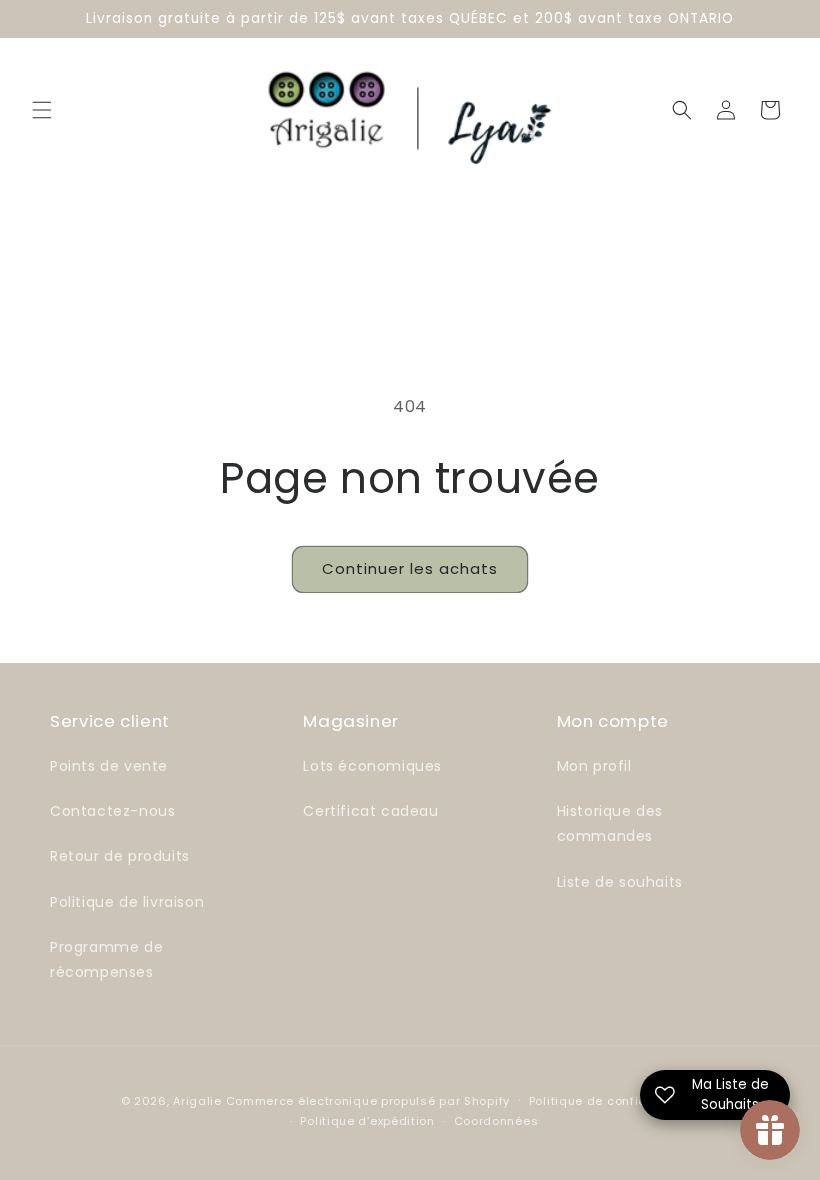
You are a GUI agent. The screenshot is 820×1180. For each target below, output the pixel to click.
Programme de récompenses (106, 959)
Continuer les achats (410, 568)
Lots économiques (372, 766)
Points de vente (109, 766)
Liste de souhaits (620, 882)
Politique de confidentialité (614, 1101)
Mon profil (594, 766)
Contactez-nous (112, 811)
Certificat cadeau (370, 811)
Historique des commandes (610, 823)
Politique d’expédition (367, 1121)
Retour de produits (120, 856)
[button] (42, 110)
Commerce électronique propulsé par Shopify (368, 1101)
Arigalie (197, 1101)
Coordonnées (496, 1121)
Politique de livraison (127, 902)
